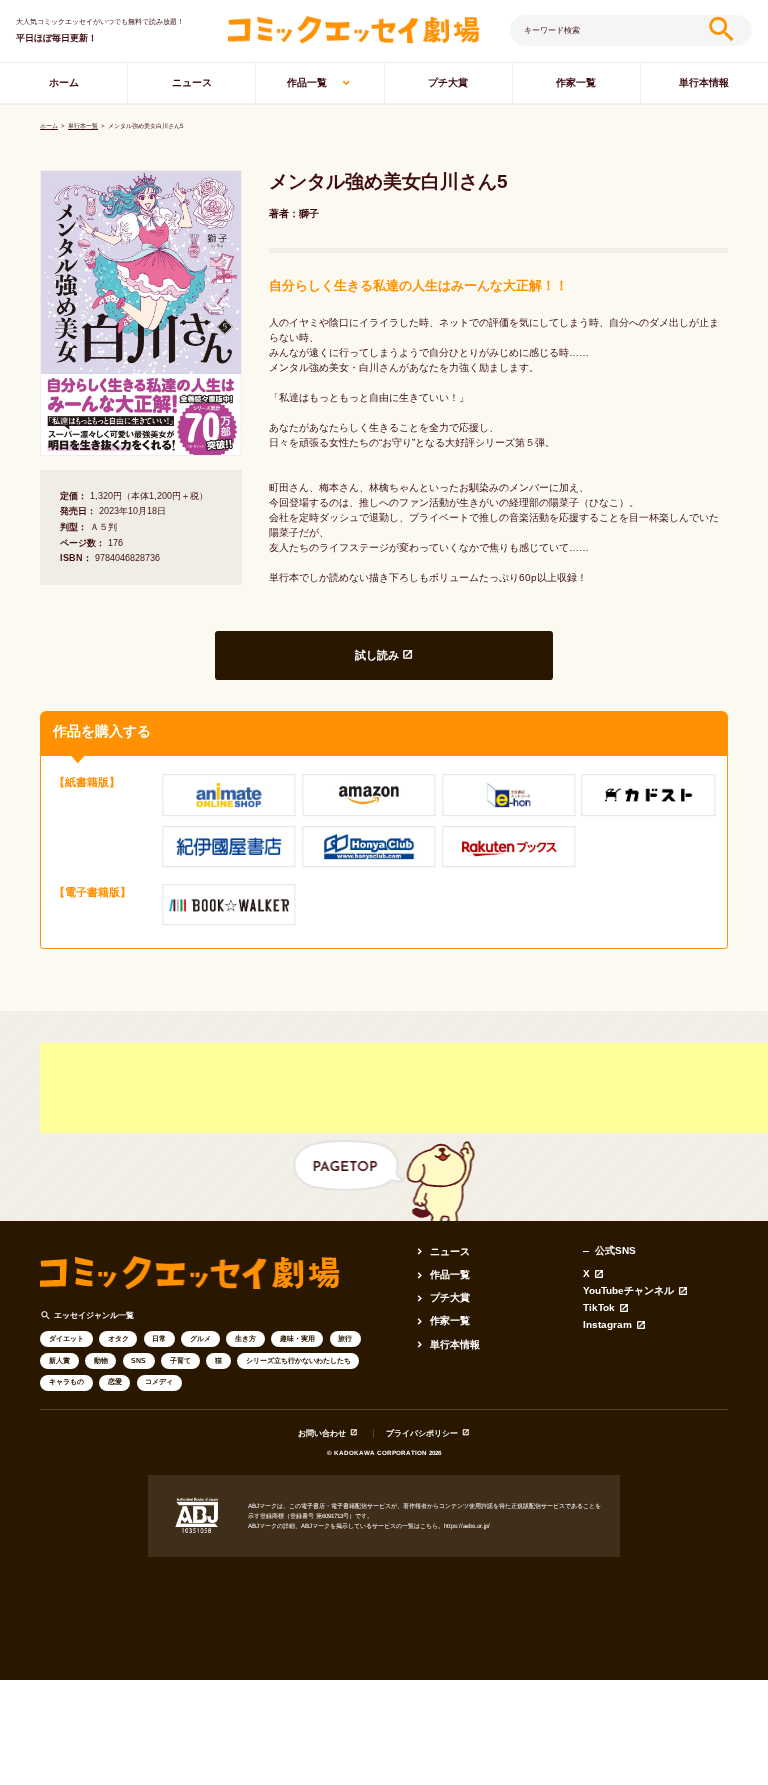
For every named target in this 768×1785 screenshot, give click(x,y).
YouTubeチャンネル (628, 1291)
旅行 (345, 1338)
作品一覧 (307, 82)
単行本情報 (704, 82)
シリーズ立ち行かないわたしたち (298, 1360)
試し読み (377, 655)
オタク (118, 1338)
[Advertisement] (404, 1088)
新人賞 (59, 1360)
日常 (159, 1338)
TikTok (599, 1308)
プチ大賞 (448, 82)
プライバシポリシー (422, 1433)
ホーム (64, 82)
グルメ (200, 1338)
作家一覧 (576, 82)
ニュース (192, 82)
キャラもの (66, 1381)
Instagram (607, 1325)
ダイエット (66, 1338)
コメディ (159, 1381)
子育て (180, 1360)
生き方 (245, 1338)
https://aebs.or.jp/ (467, 1525)
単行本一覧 (83, 125)
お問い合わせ (322, 1433)
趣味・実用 (297, 1338)
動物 (101, 1360)
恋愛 (115, 1381)
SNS (138, 1360)
